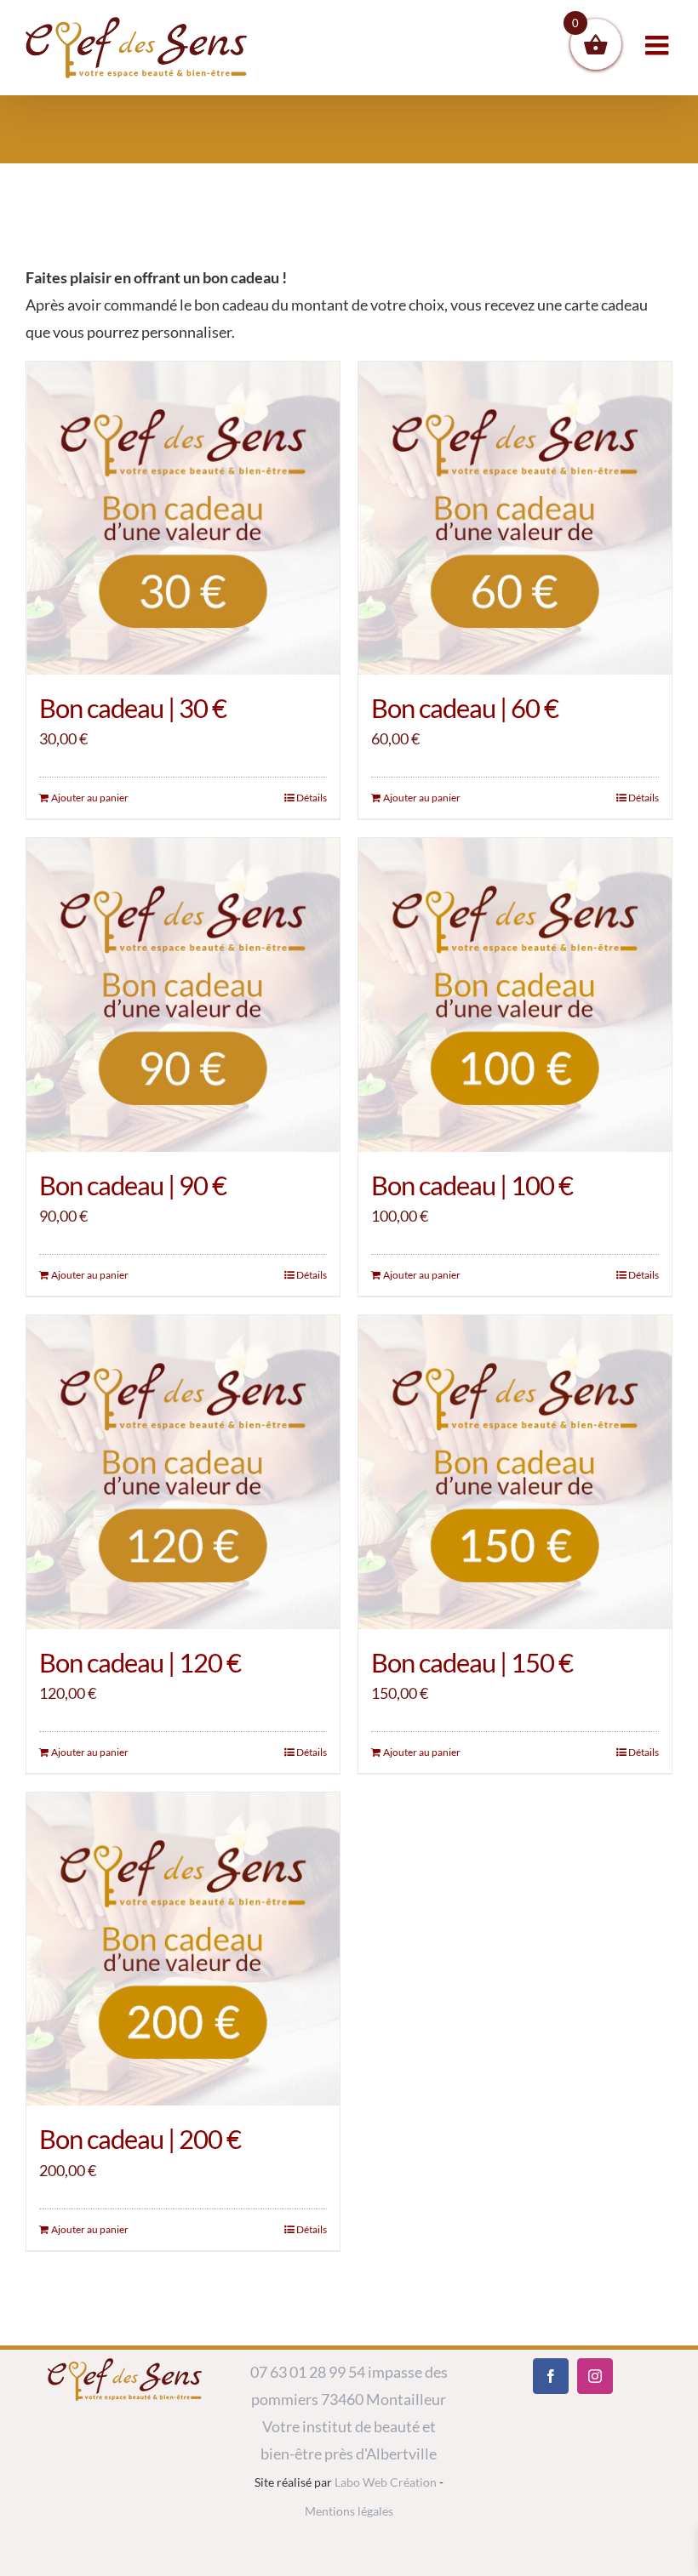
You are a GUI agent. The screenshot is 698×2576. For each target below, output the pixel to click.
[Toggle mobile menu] (659, 45)
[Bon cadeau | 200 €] (183, 1949)
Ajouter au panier (90, 798)
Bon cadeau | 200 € (140, 2139)
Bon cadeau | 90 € (133, 1185)
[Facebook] (551, 2376)
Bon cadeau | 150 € (472, 1662)
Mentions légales (349, 2511)
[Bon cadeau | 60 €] (515, 518)
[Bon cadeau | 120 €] (183, 1472)
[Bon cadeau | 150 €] (515, 1472)
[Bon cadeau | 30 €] (183, 518)
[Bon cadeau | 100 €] (515, 994)
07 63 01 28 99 (298, 2372)
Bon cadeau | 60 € (465, 708)
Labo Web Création (386, 2482)
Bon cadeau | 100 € (472, 1185)
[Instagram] (595, 2376)
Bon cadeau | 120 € (140, 1662)
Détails (312, 798)
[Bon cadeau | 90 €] (183, 994)
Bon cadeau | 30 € (133, 708)
